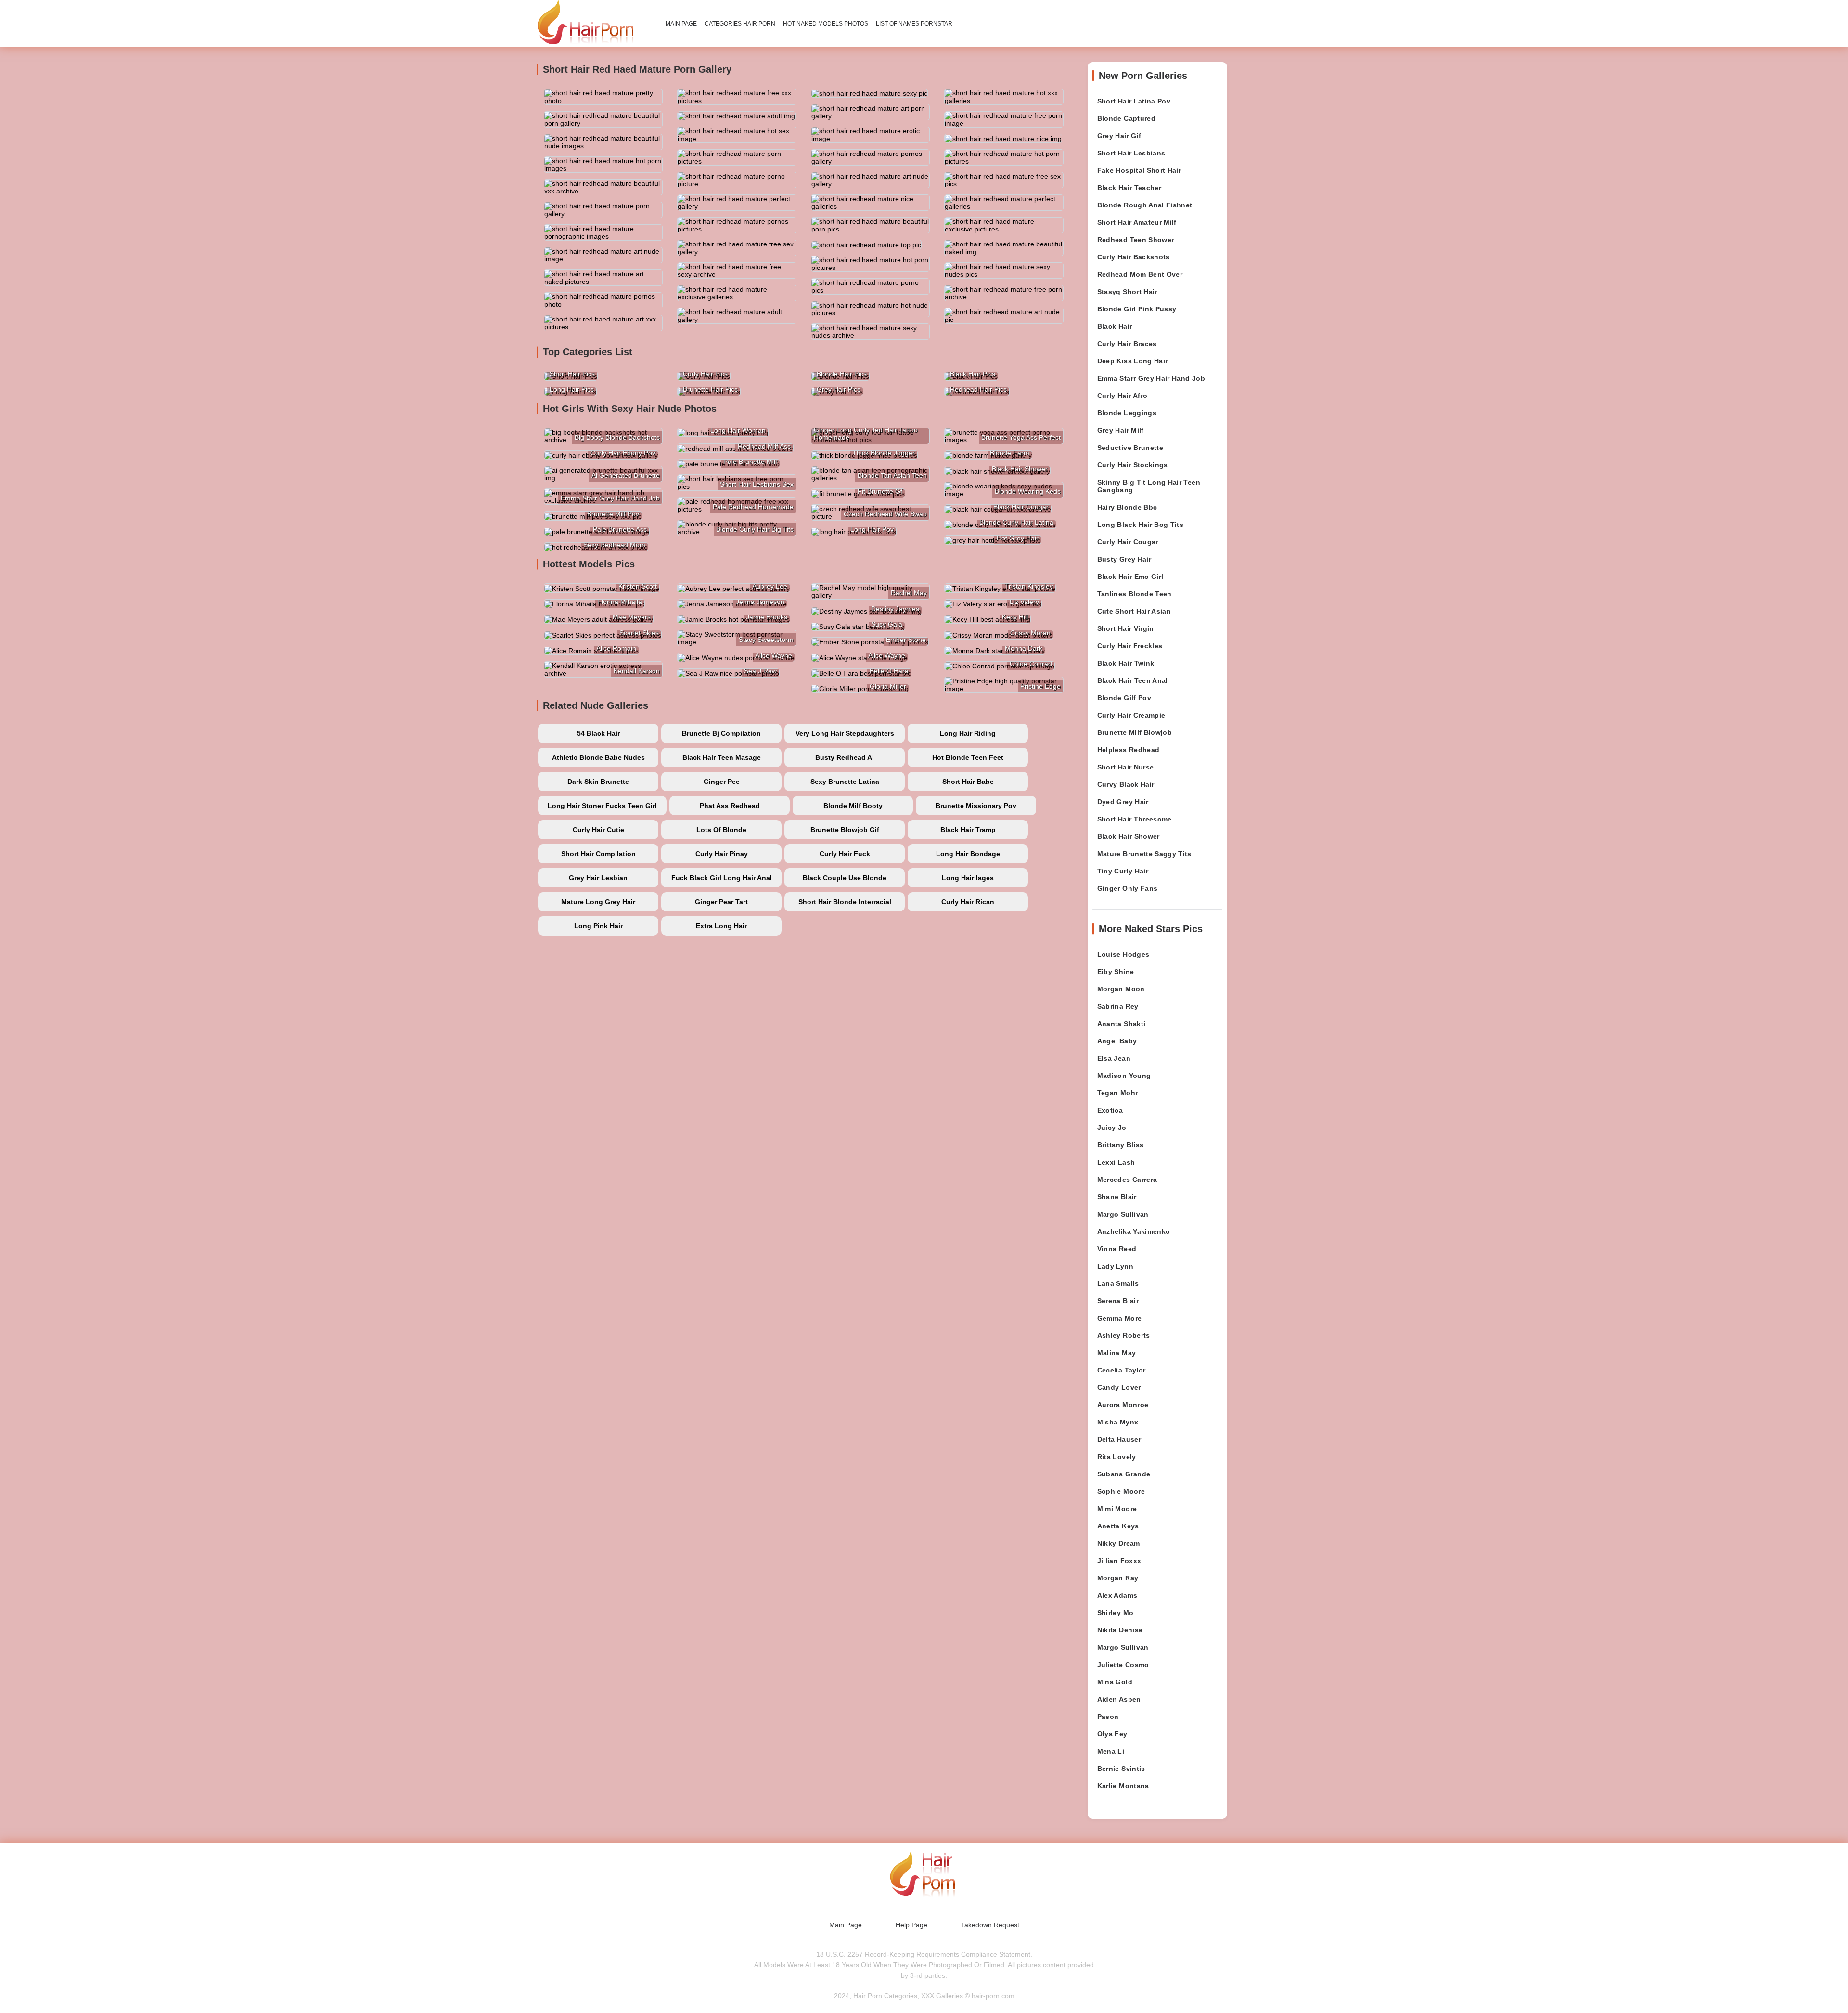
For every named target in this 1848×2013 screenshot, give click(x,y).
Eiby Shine (1116, 972)
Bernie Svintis (1121, 1769)
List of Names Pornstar (914, 24)
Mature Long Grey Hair (598, 902)
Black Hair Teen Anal (1133, 680)
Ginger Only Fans (1128, 888)
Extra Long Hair (721, 926)
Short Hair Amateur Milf (1137, 222)
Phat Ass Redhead (730, 806)
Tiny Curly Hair (1123, 871)
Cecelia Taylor (1122, 1370)
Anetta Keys (1118, 1526)
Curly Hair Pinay (722, 854)
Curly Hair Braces (1127, 344)
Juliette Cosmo (1123, 1665)
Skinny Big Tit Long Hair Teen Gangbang (1149, 486)
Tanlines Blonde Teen (1135, 594)
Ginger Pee (722, 782)
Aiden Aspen (1119, 1699)
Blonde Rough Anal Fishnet (1145, 205)
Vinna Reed (1117, 1249)
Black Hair (1115, 326)
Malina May (1117, 1353)
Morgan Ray (1118, 1578)
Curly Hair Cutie (598, 830)
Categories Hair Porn (740, 24)
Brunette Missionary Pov (976, 806)
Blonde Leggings (1127, 413)
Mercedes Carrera (1127, 1180)
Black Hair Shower (1129, 836)
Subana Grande (1124, 1474)
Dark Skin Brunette (598, 782)
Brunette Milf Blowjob (1135, 732)
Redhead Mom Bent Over (1140, 274)
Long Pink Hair (598, 926)
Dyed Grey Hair (1123, 802)
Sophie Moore (1121, 1491)
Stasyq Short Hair (1127, 292)
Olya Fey (1112, 1734)
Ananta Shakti (1122, 1024)
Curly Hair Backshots (1134, 257)
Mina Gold (1115, 1682)
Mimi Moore (1117, 1509)
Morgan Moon (1121, 989)
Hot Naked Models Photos (826, 24)
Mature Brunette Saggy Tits (1144, 854)
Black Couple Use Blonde (845, 878)
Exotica (1110, 1110)
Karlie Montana (1123, 1786)
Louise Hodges (1123, 954)
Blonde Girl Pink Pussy (1137, 309)
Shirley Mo (1116, 1613)
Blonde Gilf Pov (1124, 698)
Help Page (911, 1925)
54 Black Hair (598, 733)
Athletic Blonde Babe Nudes (598, 757)
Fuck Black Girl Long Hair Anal (722, 878)
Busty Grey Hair (1124, 559)
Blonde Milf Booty (853, 806)
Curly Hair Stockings (1133, 465)
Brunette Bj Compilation (721, 733)
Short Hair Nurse (1126, 767)
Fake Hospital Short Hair (1139, 170)
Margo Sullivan (1123, 1214)
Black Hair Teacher (1129, 188)
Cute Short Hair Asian (1134, 611)
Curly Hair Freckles (1130, 646)
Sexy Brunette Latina (845, 782)
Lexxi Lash (1116, 1162)
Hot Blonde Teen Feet (968, 757)
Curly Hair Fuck (845, 854)
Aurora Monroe (1123, 1405)
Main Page (681, 24)
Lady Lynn (1115, 1266)
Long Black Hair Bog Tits (1140, 525)
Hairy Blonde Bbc (1127, 507)
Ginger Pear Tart (721, 902)
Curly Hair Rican (968, 902)
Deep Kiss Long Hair (1133, 361)
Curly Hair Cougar (1128, 542)
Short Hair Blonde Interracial (845, 902)
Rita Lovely (1117, 1457)
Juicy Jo (1112, 1128)
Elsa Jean (1114, 1058)
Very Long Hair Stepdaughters (845, 733)
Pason (1108, 1717)
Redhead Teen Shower (1136, 240)
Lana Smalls (1118, 1283)
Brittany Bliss (1121, 1145)
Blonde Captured (1126, 118)
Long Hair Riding (968, 733)
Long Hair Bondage (968, 854)
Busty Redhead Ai (845, 757)
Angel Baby (1117, 1041)
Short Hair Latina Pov (1134, 101)
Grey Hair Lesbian (598, 878)
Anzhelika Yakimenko (1134, 1231)
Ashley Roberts (1124, 1335)
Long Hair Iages (968, 878)
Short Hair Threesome (1135, 819)
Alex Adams (1117, 1595)
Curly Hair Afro (1122, 396)
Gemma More (1120, 1318)
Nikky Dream (1119, 1543)
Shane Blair (1117, 1197)
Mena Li (1111, 1751)
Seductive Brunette (1130, 448)
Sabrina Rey (1118, 1006)
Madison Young (1124, 1076)
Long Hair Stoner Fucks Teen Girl (602, 806)
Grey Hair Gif (1119, 136)
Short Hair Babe (968, 782)
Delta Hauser (1119, 1439)
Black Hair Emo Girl (1130, 577)
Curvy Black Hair (1126, 784)
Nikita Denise (1120, 1630)
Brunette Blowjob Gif (845, 830)
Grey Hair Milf (1121, 430)
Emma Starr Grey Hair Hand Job (1151, 378)
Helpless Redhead (1129, 750)
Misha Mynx (1118, 1422)
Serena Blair (1118, 1301)
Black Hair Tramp (968, 830)
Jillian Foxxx (1119, 1561)
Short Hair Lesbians (1131, 153)
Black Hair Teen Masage (722, 757)
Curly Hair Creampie (1131, 715)
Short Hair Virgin (1126, 628)
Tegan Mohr (1118, 1093)
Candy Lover (1119, 1387)
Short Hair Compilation (598, 854)
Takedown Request (990, 1925)
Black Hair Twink (1126, 663)
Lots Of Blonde (721, 830)
